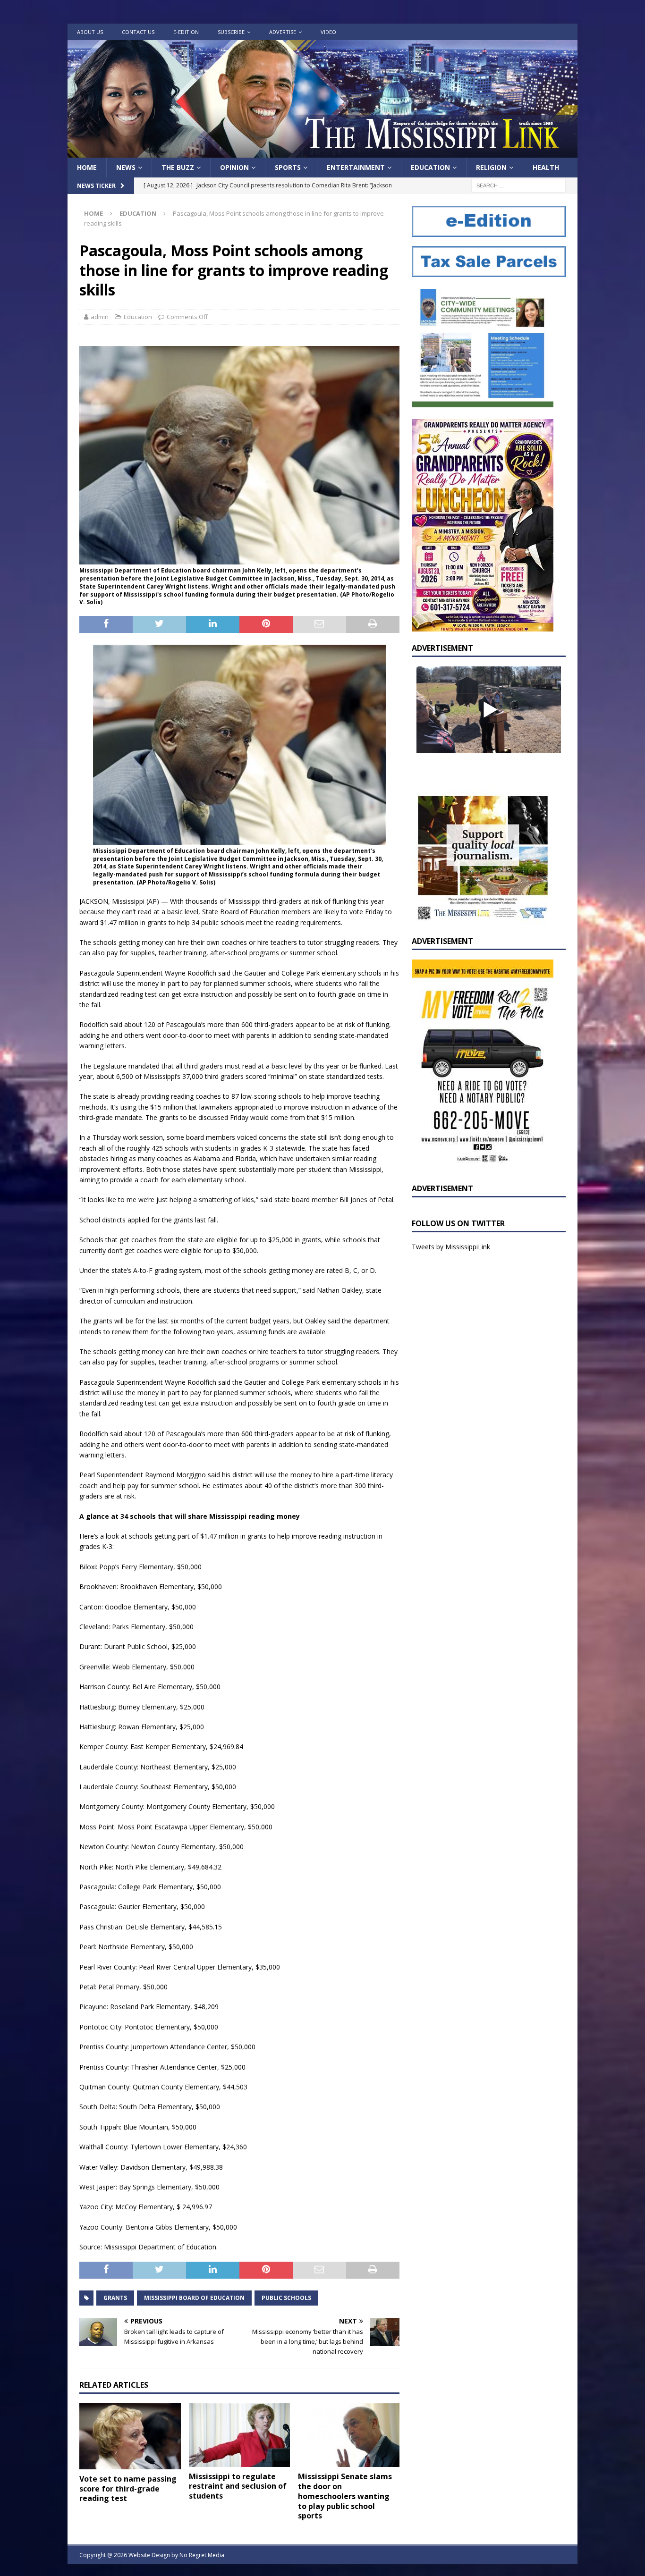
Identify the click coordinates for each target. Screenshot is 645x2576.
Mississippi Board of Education (194, 2298)
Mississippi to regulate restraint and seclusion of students (238, 2486)
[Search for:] (518, 185)
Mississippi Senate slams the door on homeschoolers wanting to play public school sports (345, 2496)
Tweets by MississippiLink (451, 1247)
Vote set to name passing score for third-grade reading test (128, 2489)
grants (115, 2298)
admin (100, 317)
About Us (90, 32)
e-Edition (186, 32)
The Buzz (178, 167)
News (126, 167)
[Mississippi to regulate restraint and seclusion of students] (240, 2435)
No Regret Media (202, 2555)
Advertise (283, 32)
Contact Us (138, 32)
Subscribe (231, 32)
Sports (288, 167)
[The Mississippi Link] (322, 152)
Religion (491, 167)
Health (546, 167)
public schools (286, 2298)
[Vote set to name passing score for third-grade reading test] (130, 2436)
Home (87, 167)
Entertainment (356, 167)
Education (430, 167)
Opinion (234, 167)
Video (328, 32)
